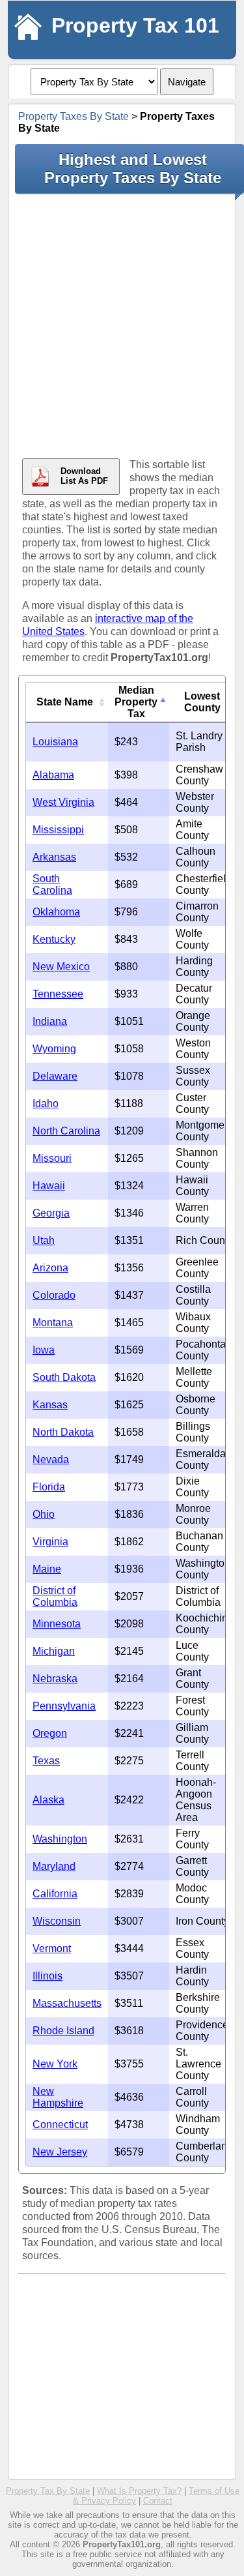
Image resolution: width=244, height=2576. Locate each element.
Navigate (187, 82)
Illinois (47, 1976)
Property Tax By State (48, 2491)
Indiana (50, 1021)
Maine (47, 1569)
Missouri (52, 1158)
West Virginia (63, 802)
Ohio (44, 1514)
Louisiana (55, 742)
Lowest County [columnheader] (202, 702)
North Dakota (63, 1432)
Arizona (50, 1268)
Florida (49, 1487)
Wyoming (54, 1049)
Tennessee (58, 994)
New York (55, 2064)
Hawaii (49, 1186)
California (55, 1894)
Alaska (48, 1800)
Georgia (51, 1213)
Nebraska (55, 1679)
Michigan (54, 1651)
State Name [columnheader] (65, 702)
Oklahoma (56, 912)
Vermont (52, 1948)
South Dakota (64, 1377)
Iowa (44, 1350)
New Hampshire (58, 2097)
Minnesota (57, 1624)
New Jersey (60, 2152)
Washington (60, 1839)
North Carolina (66, 1131)
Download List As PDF (84, 476)
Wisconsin (57, 1921)
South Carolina (52, 884)
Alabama (53, 775)
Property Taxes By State (74, 116)
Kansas (50, 1405)
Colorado (54, 1295)
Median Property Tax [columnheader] (136, 702)
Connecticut (60, 2124)
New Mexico (61, 967)
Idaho (46, 1103)
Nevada (51, 1459)
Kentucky (54, 939)
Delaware (55, 1076)
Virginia (50, 1542)
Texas (46, 1761)
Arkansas (54, 857)
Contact (158, 2501)
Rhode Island (63, 2031)
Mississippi (58, 830)
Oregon (50, 1733)
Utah (44, 1240)
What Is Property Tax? (139, 2491)
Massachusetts (67, 2003)
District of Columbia (55, 1596)
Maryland (54, 1866)
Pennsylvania (64, 1706)
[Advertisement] (122, 326)
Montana (53, 1323)
